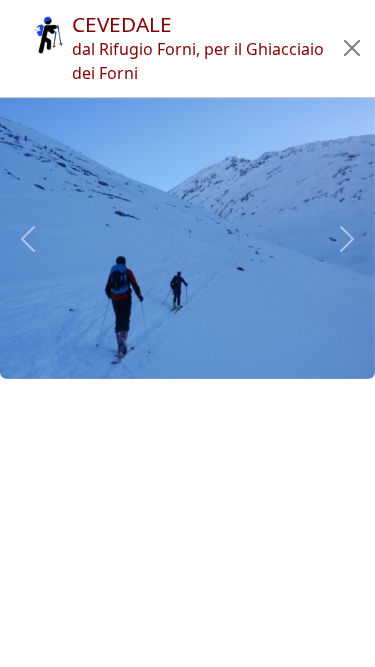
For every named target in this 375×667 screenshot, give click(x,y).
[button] (352, 48)
